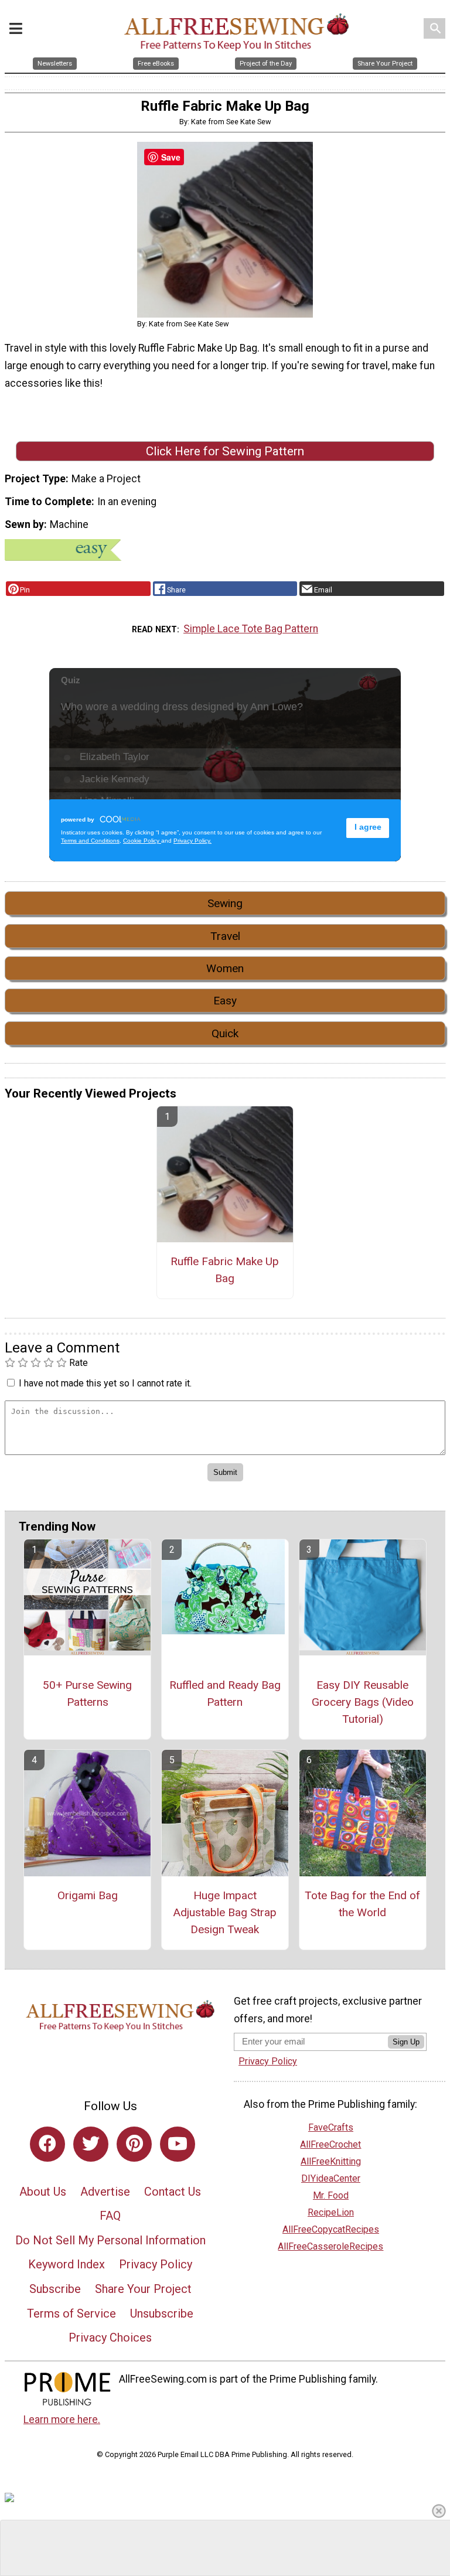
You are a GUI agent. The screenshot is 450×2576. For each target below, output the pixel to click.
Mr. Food (331, 2195)
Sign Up (406, 2042)
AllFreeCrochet (330, 2144)
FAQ (110, 2216)
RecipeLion (331, 2212)
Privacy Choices (110, 2338)
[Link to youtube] (178, 2144)
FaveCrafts (331, 2127)
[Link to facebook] (47, 2144)
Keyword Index (67, 2264)
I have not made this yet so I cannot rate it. (105, 1383)
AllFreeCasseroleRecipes (330, 2246)
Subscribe (55, 2289)
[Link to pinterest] (134, 2144)
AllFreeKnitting (331, 2161)
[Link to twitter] (91, 2144)
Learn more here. (62, 2420)
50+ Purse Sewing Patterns (87, 1694)
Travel (225, 936)
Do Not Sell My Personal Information (110, 2240)
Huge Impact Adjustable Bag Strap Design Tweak (225, 1912)
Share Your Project (143, 2289)
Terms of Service (71, 2313)
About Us (43, 2192)
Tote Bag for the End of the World (362, 1904)
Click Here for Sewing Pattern (225, 451)
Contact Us (173, 2192)
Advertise (105, 2192)
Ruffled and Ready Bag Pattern (225, 1694)
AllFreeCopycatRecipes (331, 2229)
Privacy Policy (156, 2264)
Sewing (225, 903)
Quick (225, 1033)
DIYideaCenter (331, 2178)
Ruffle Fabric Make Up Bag (225, 1270)
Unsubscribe (162, 2313)
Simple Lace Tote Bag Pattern (251, 629)
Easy (225, 1001)
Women (225, 968)
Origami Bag (88, 1895)
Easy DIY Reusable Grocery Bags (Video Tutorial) (363, 1702)
